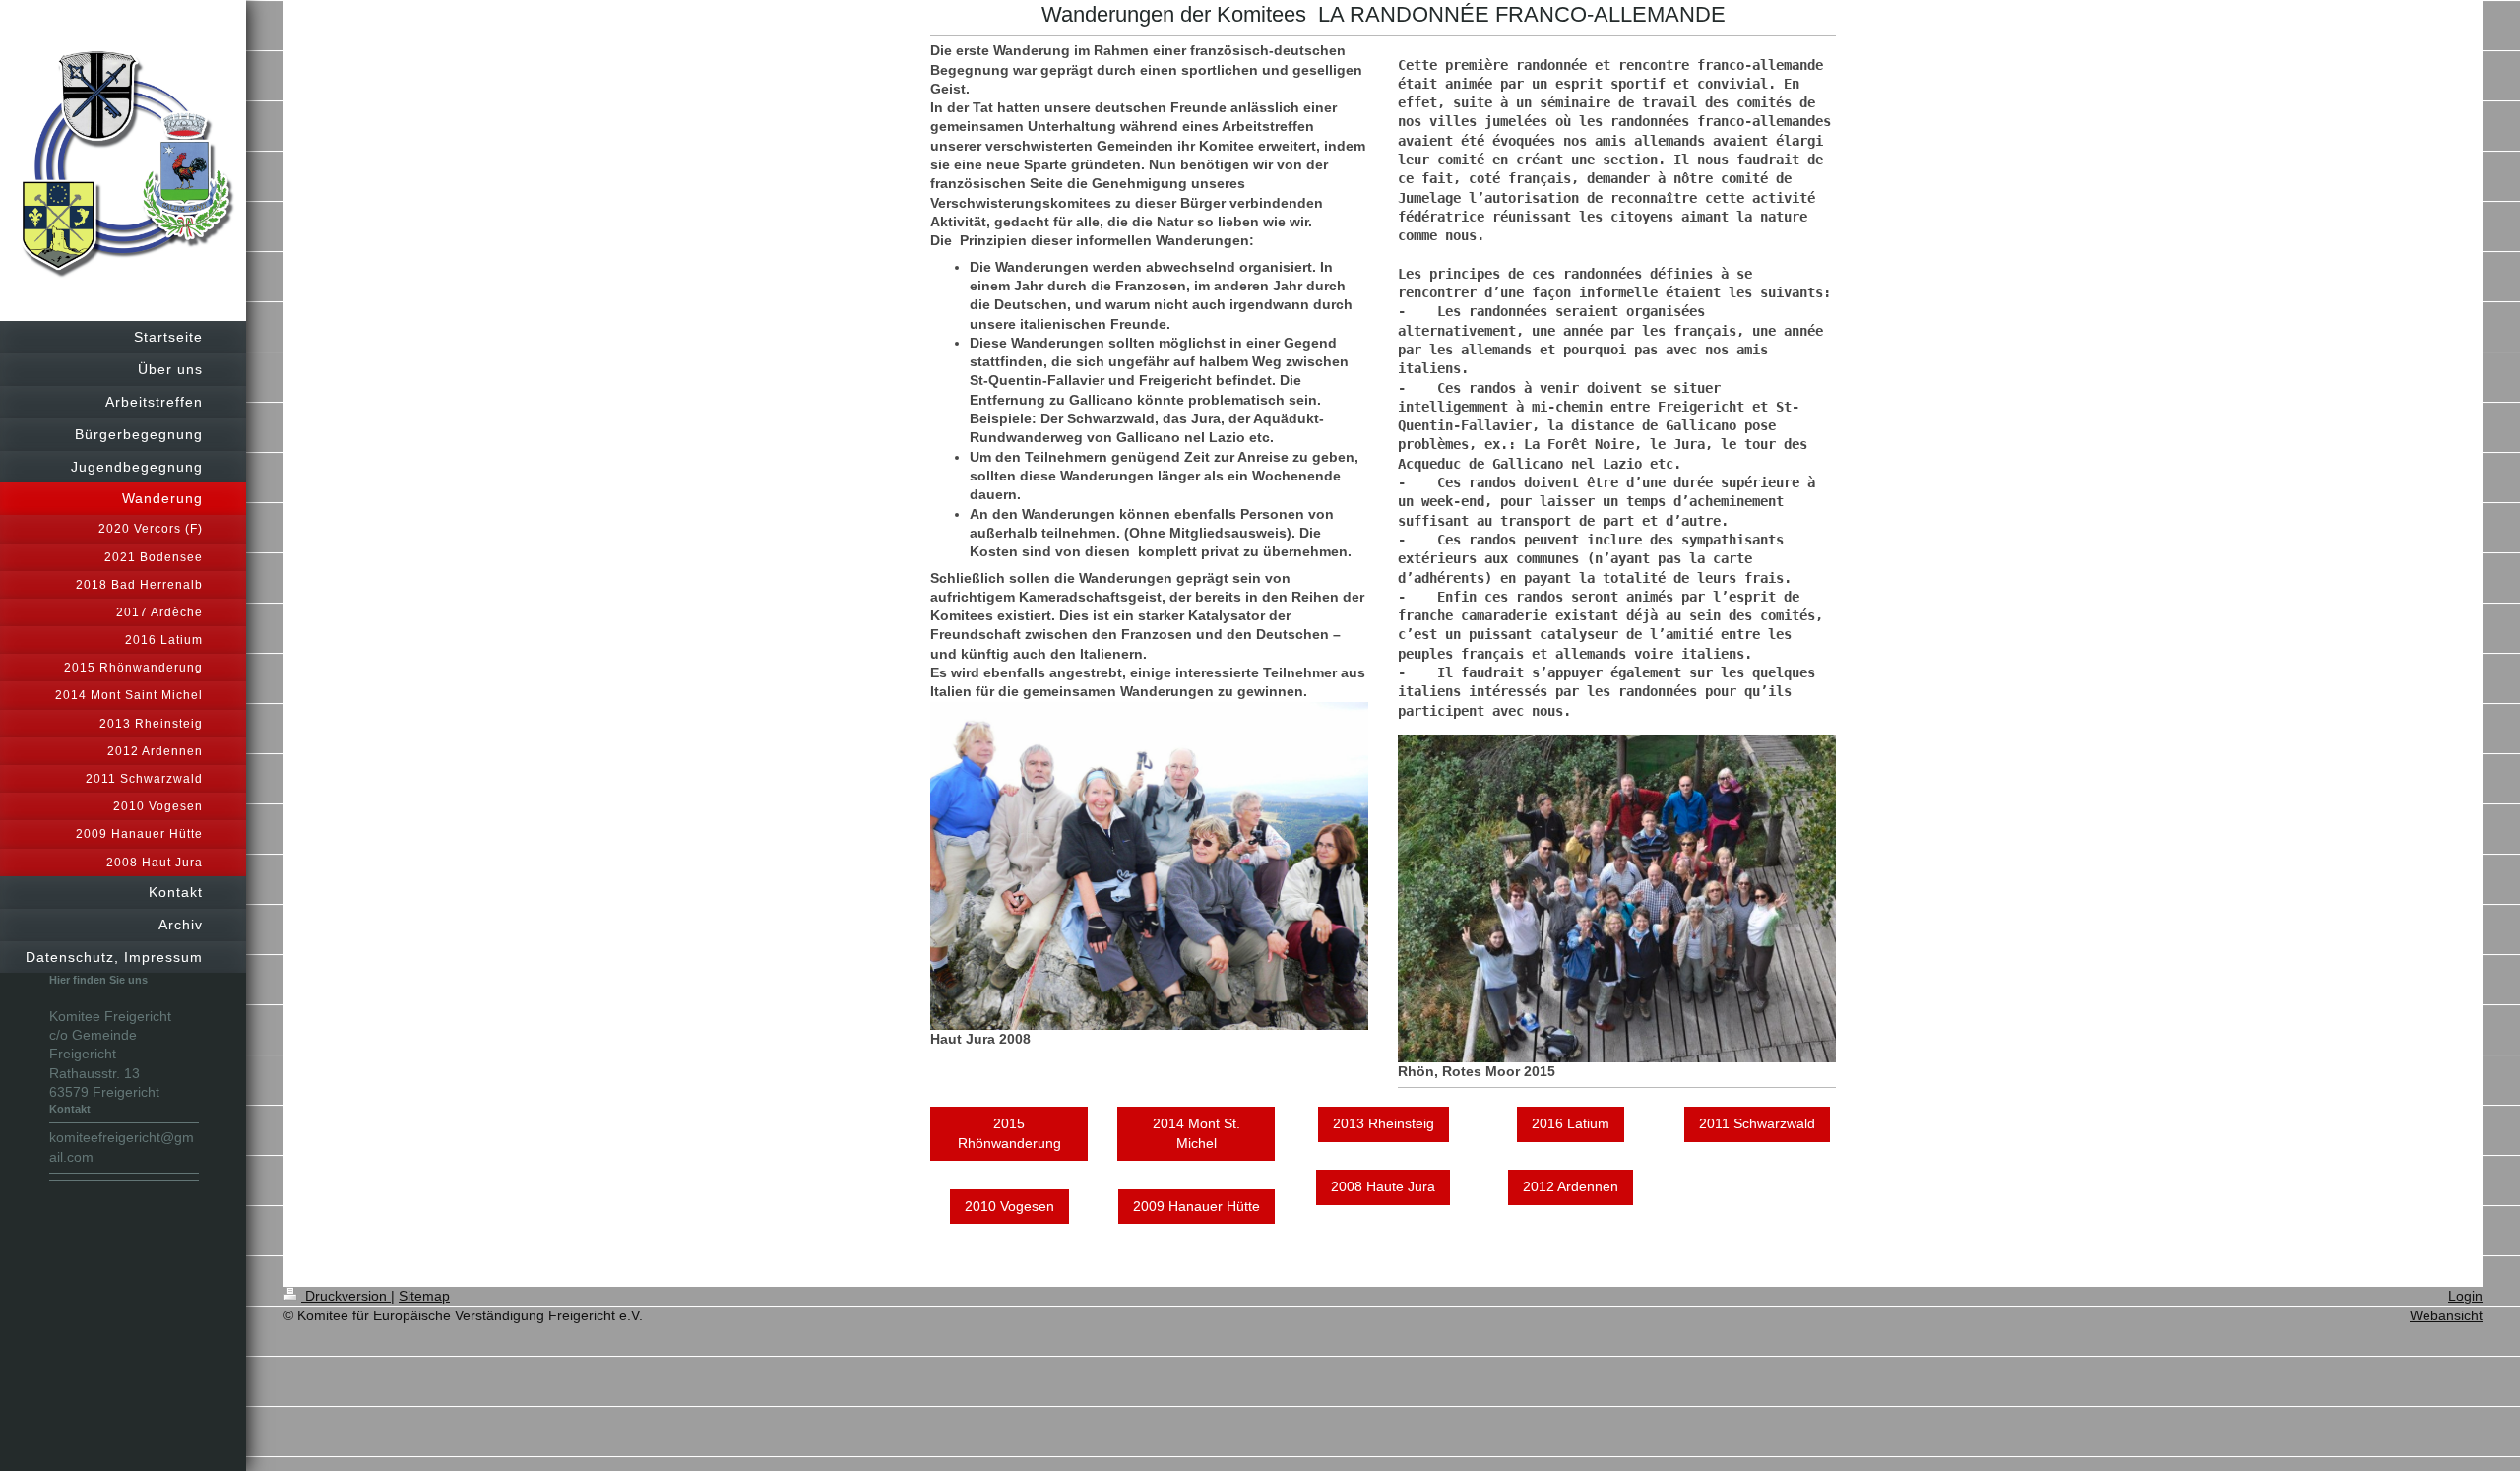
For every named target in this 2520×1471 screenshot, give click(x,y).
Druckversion (346, 1296)
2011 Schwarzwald (1757, 1123)
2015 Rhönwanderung (1009, 1133)
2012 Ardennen (1571, 1186)
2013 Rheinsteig (1384, 1123)
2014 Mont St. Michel (1197, 1133)
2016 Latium (1571, 1123)
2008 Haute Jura (1383, 1186)
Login (2465, 1296)
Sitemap (424, 1296)
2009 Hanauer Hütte (1197, 1206)
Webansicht (2446, 1315)
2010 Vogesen (1009, 1206)
